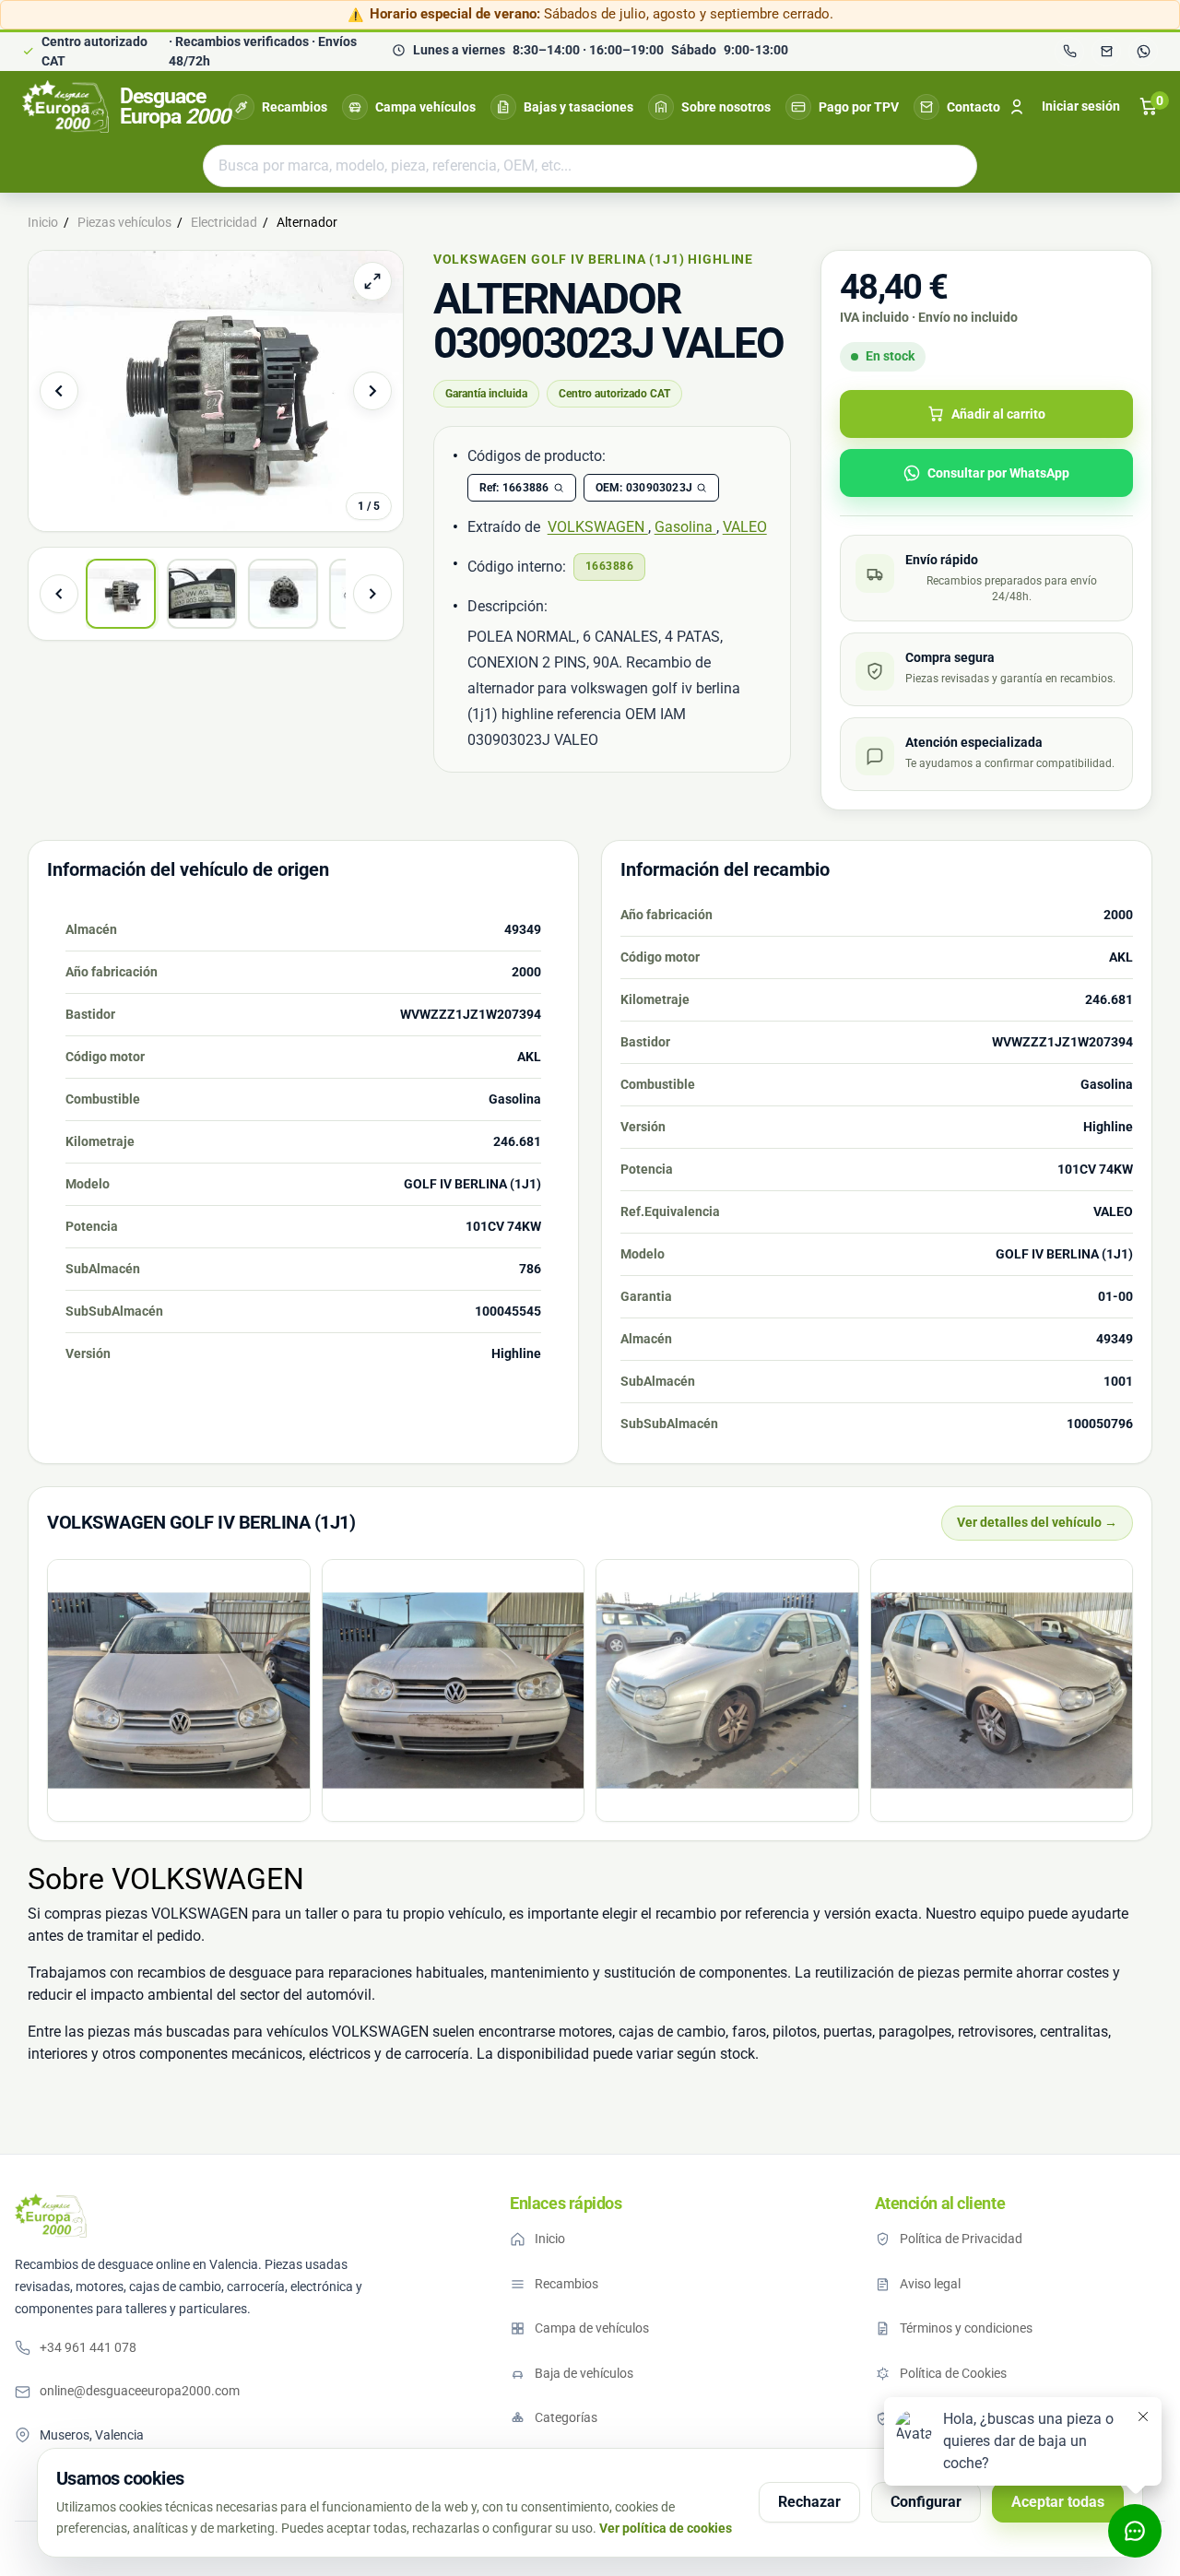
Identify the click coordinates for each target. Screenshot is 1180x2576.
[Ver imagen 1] (121, 594)
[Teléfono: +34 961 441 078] (1069, 52)
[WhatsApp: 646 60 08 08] (1143, 52)
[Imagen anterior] (59, 391)
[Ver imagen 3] (283, 594)
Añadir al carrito (998, 414)
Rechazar (809, 2502)
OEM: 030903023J (644, 488)
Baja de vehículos (584, 2373)
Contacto (973, 107)
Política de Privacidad (961, 2239)
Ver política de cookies (666, 2528)
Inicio (550, 2239)
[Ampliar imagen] (372, 281)
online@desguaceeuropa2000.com (140, 2391)
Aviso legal (930, 2284)
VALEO (745, 527)
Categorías (566, 2417)
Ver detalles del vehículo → (1037, 1522)
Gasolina (685, 527)
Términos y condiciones (966, 2328)
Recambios (295, 107)
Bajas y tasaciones (578, 107)
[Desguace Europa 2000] (51, 2216)
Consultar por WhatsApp (998, 473)
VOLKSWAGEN (598, 527)
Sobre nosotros (726, 107)
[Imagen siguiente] (372, 391)
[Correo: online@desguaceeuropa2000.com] (1106, 52)
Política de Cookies (953, 2373)
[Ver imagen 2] (202, 594)
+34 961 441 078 (88, 2347)
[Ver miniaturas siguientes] (372, 594)
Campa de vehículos (592, 2328)
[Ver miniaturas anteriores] (59, 594)
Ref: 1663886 (514, 488)
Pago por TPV (859, 107)
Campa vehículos (425, 107)
